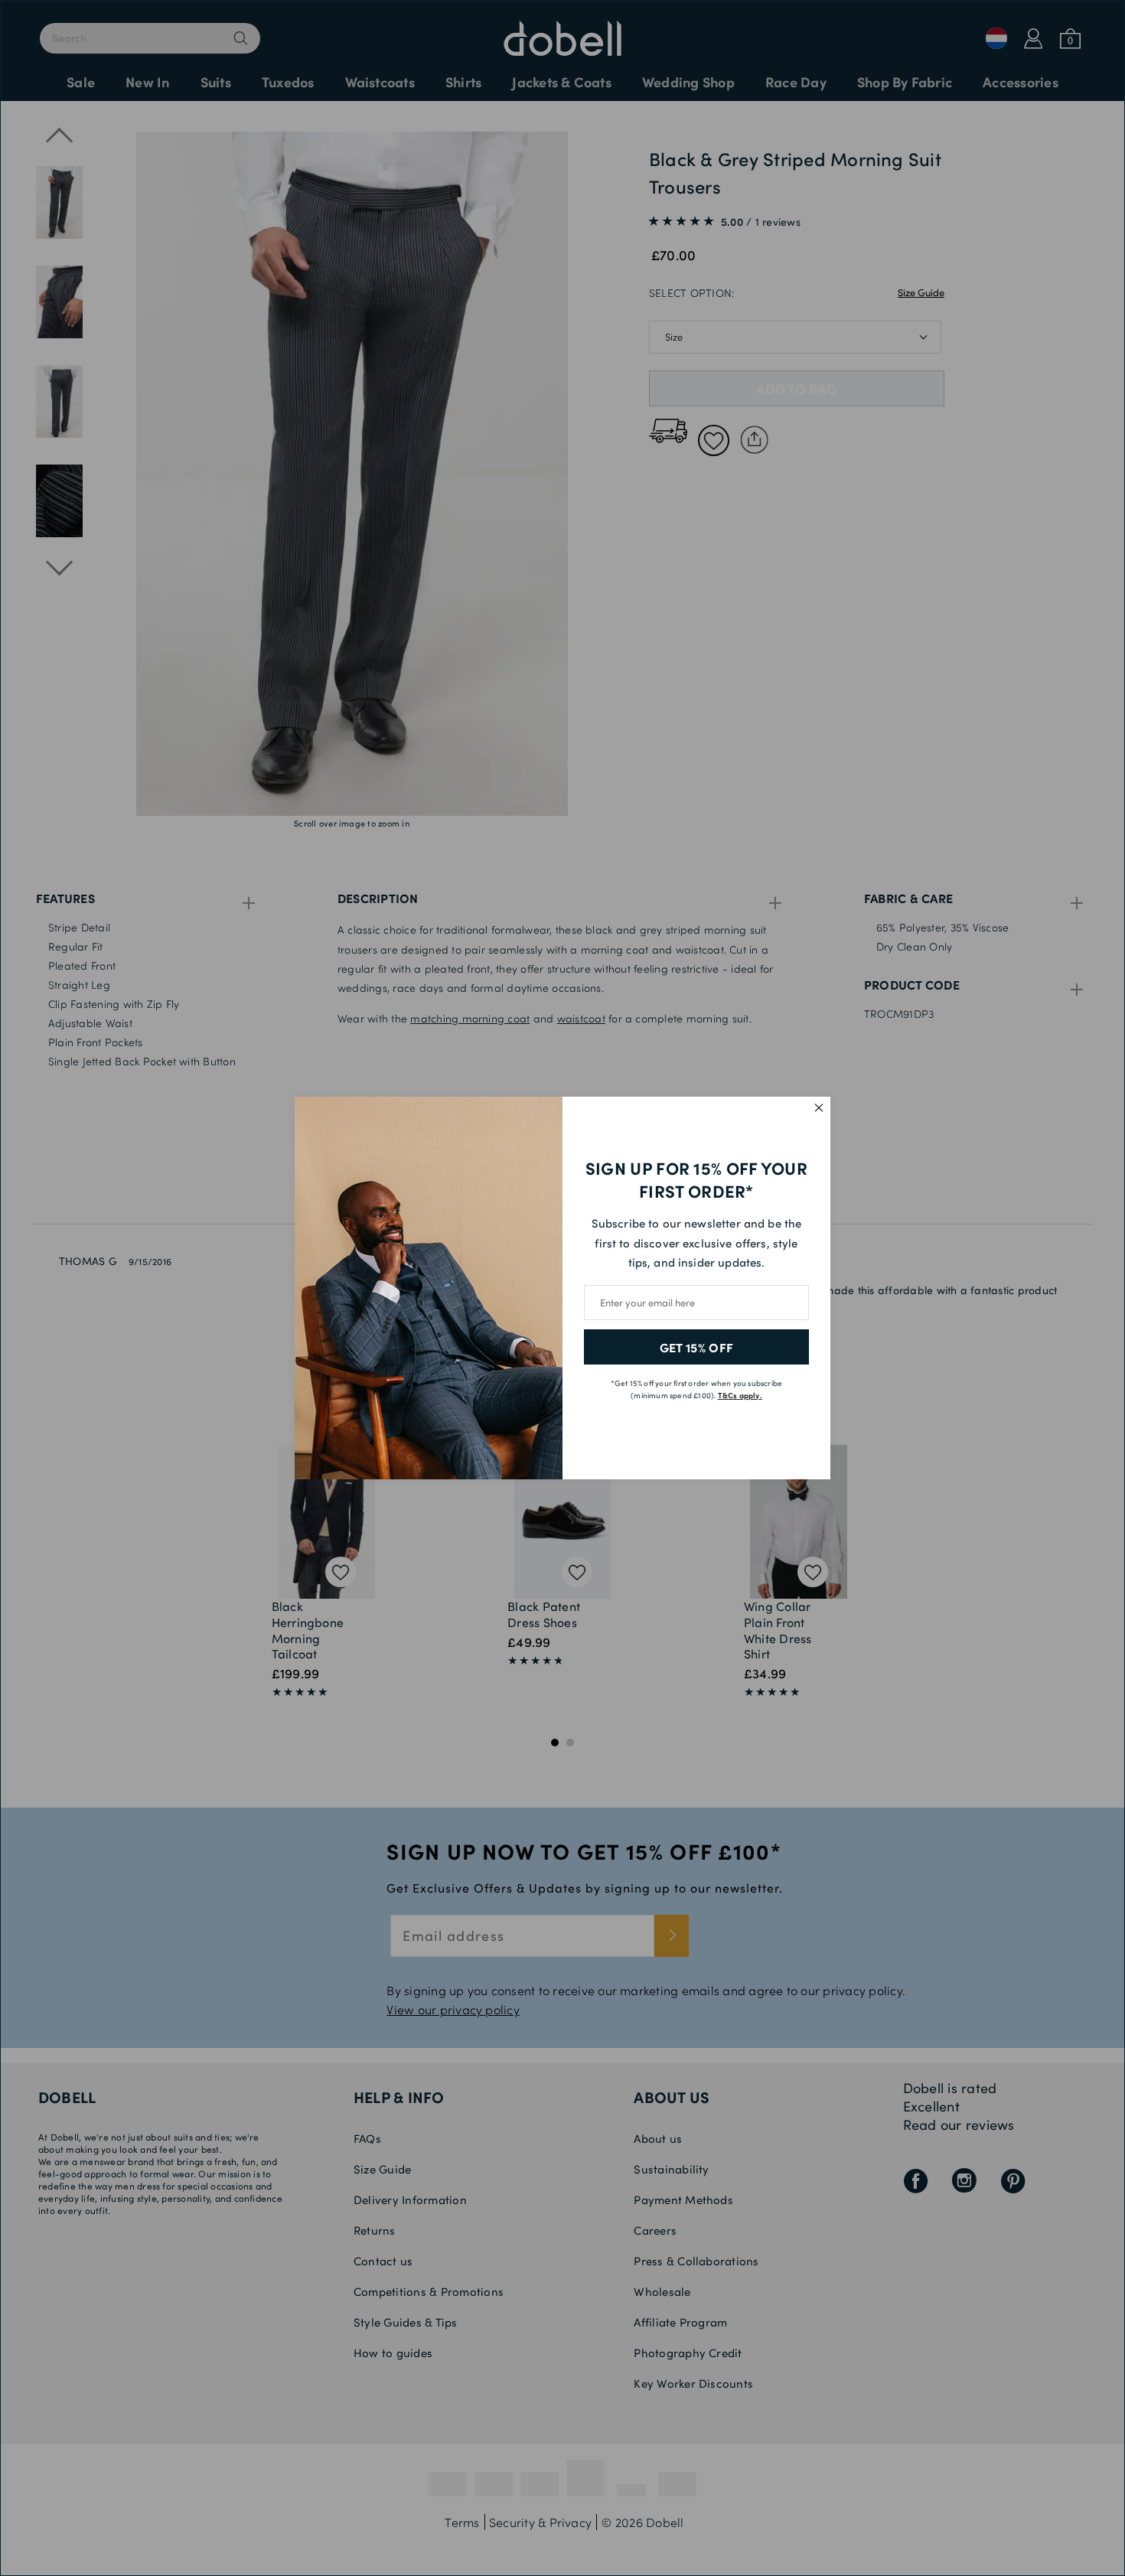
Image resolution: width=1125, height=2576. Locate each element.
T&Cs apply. (740, 1395)
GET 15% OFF (697, 1347)
